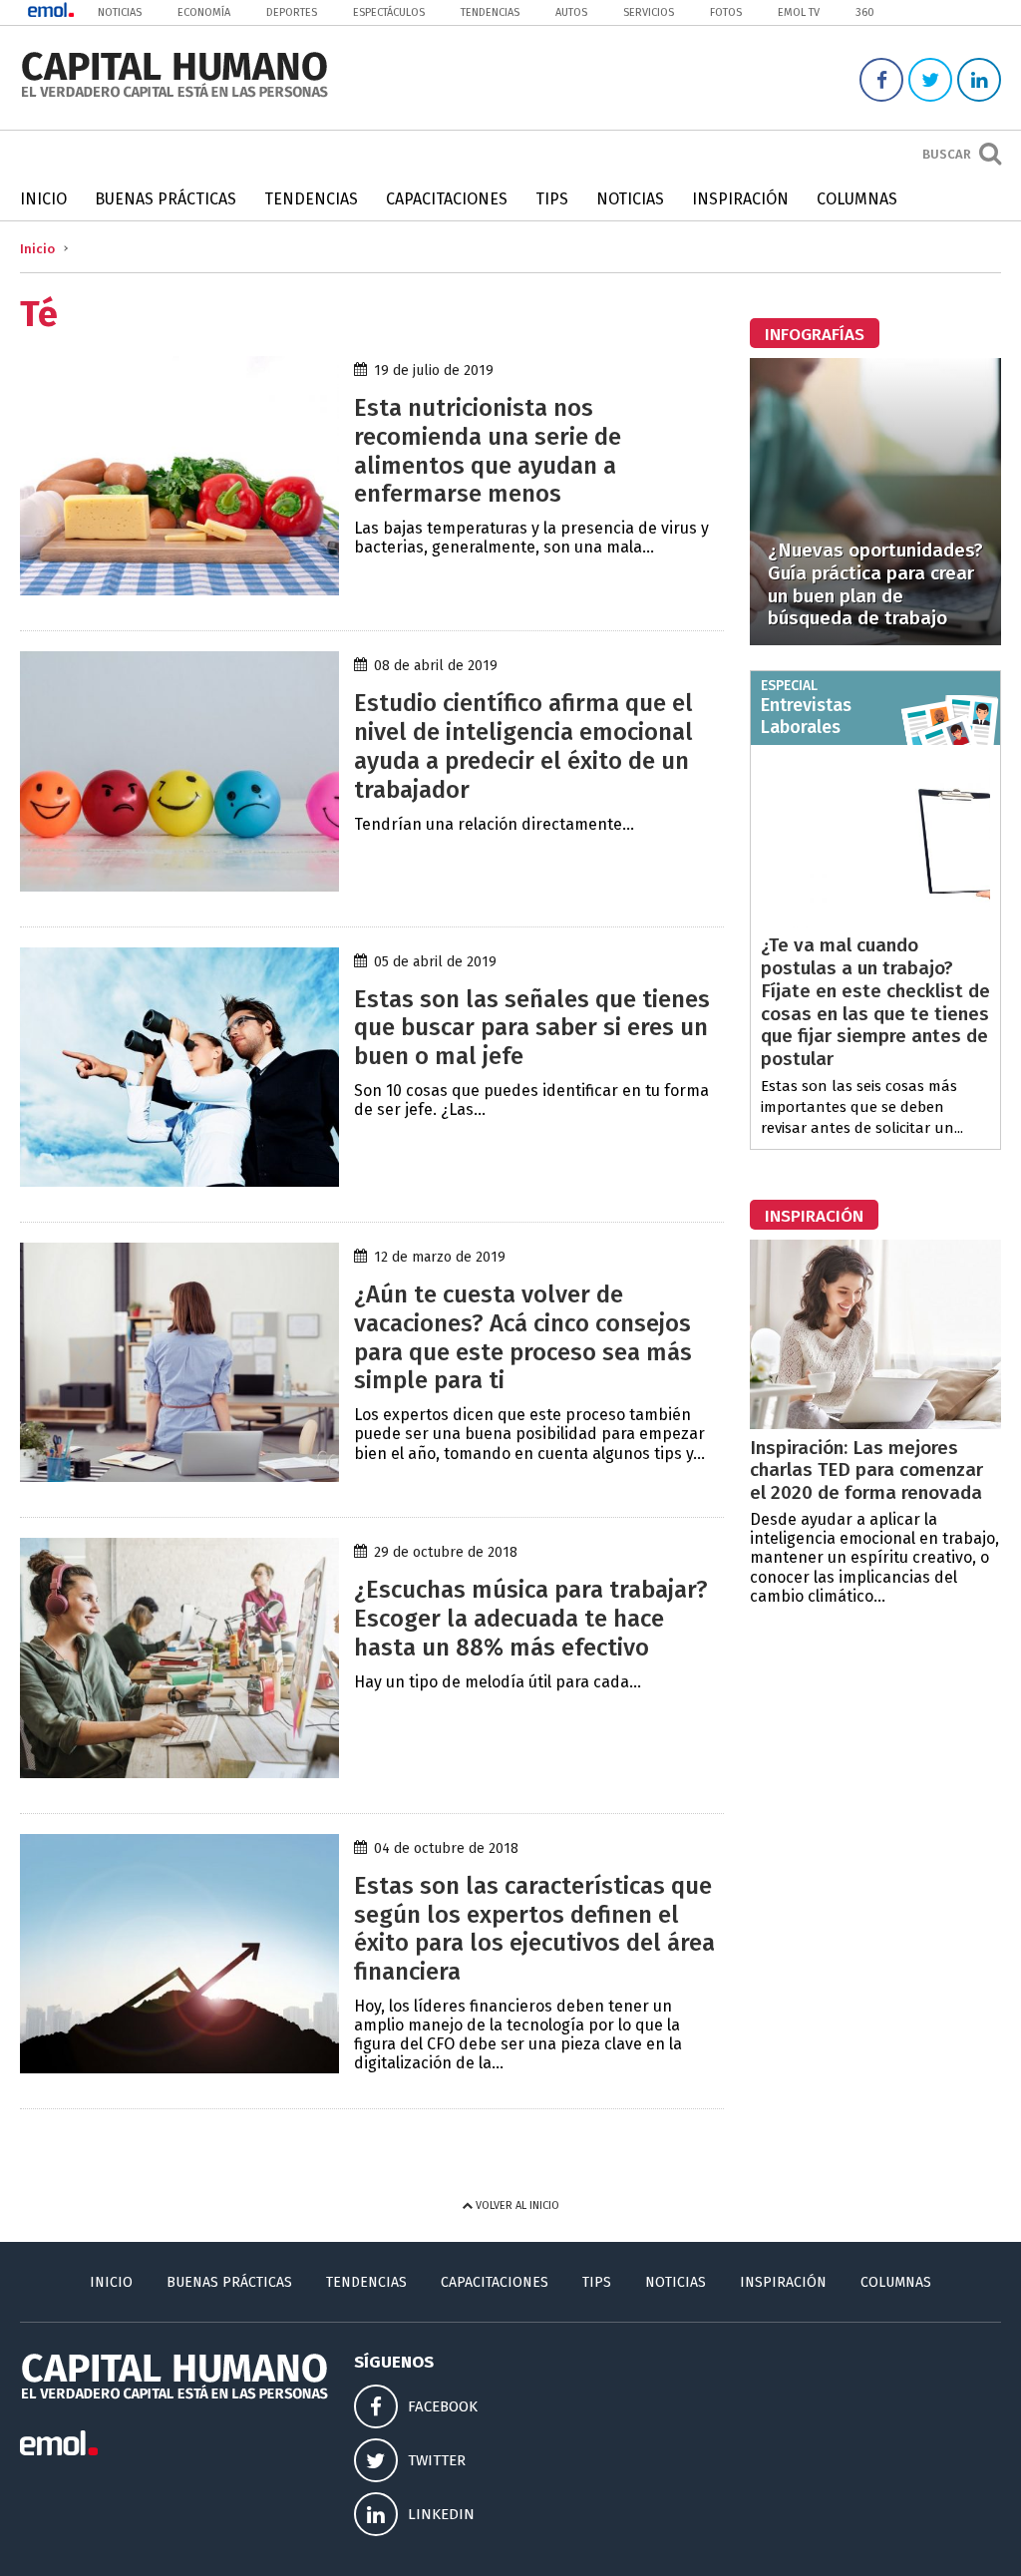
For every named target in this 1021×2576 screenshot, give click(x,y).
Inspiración (740, 199)
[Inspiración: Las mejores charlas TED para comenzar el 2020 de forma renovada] (875, 1424)
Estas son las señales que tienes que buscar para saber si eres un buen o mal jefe (532, 1028)
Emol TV (799, 12)
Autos (571, 12)
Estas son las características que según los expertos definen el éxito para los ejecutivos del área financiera (534, 1929)
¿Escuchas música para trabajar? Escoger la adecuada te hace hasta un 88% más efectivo (531, 1619)
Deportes (292, 12)
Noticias (120, 12)
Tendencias (490, 12)
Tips (552, 199)
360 (865, 12)
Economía (204, 12)
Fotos (726, 12)
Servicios (649, 12)
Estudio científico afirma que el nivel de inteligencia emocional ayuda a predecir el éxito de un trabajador (523, 746)
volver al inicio (516, 2206)
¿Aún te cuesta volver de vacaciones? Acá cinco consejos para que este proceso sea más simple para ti (523, 1337)
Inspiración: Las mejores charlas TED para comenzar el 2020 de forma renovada (866, 1471)
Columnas (857, 199)
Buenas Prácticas (166, 199)
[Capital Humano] (174, 95)
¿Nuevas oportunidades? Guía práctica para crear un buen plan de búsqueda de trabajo (875, 584)
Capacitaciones (447, 199)
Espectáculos (389, 12)
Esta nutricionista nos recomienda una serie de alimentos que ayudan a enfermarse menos (488, 451)
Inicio (43, 199)
